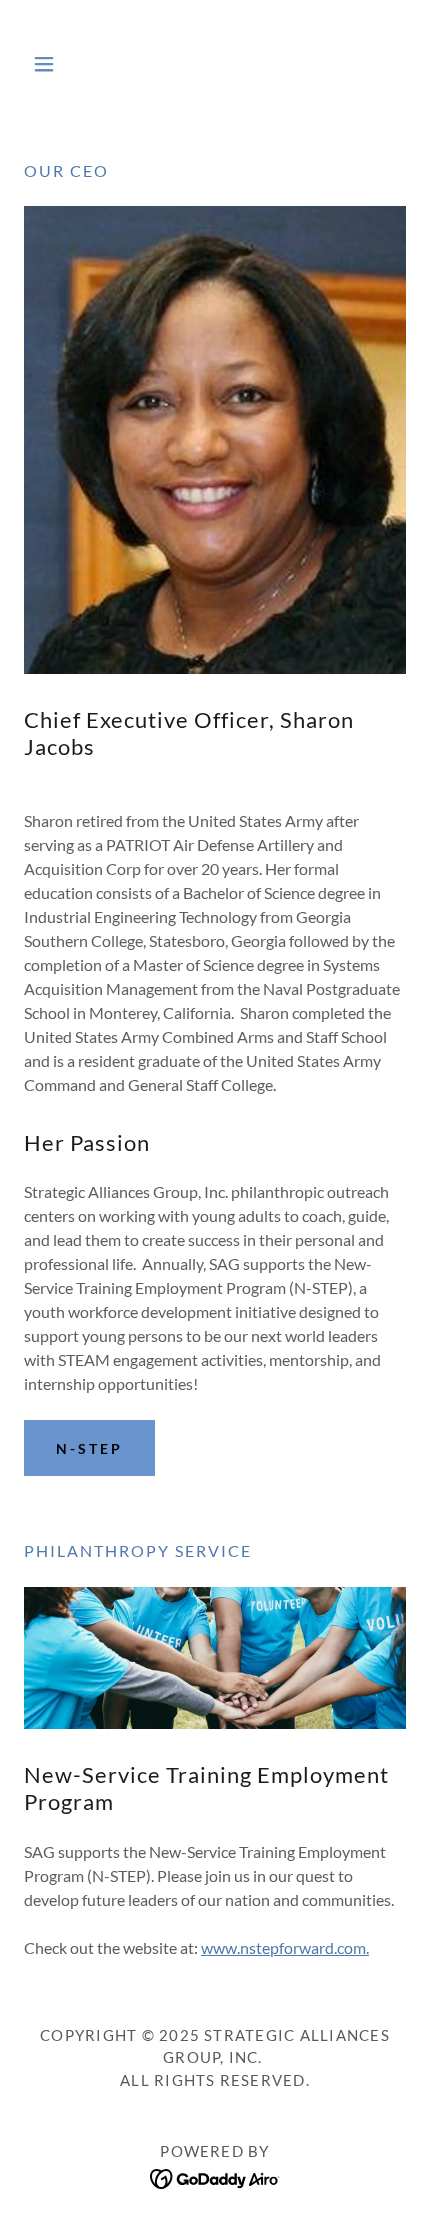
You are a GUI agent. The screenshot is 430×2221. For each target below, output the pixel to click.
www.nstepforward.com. (285, 1947)
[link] (215, 64)
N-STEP (89, 1448)
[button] (52, 64)
